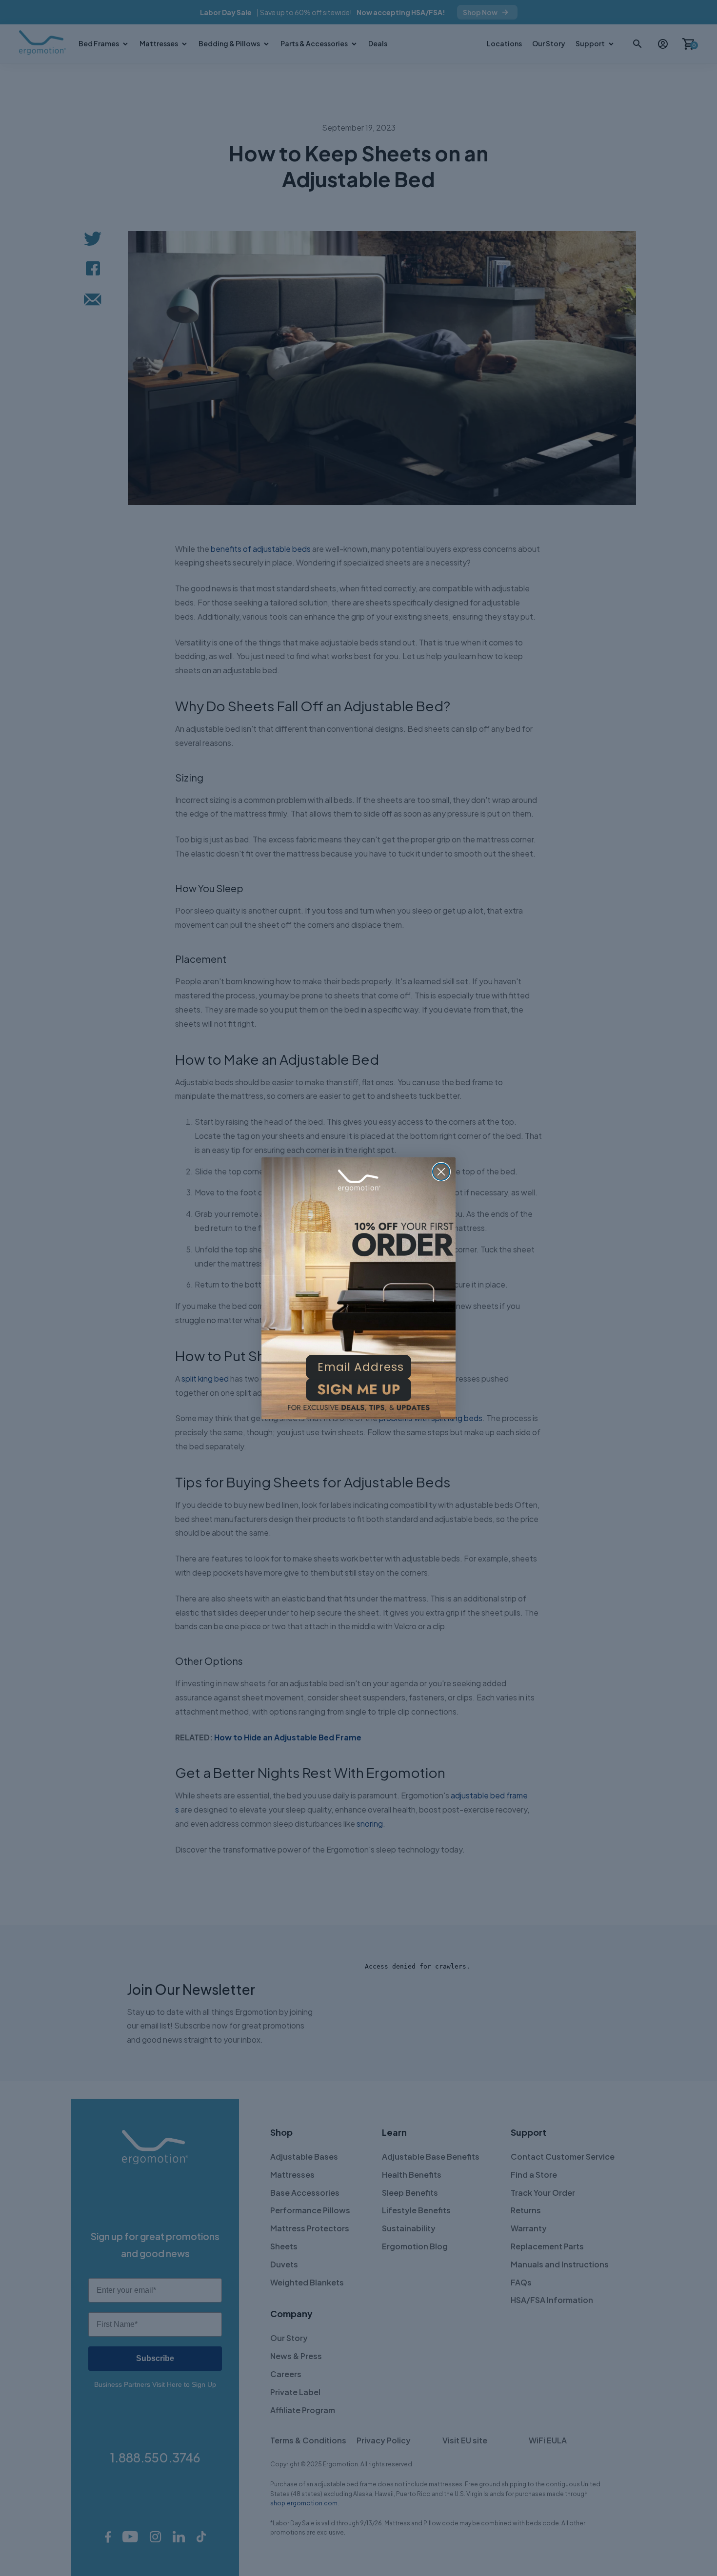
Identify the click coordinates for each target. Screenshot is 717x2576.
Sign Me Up (358, 1393)
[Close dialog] (441, 1172)
